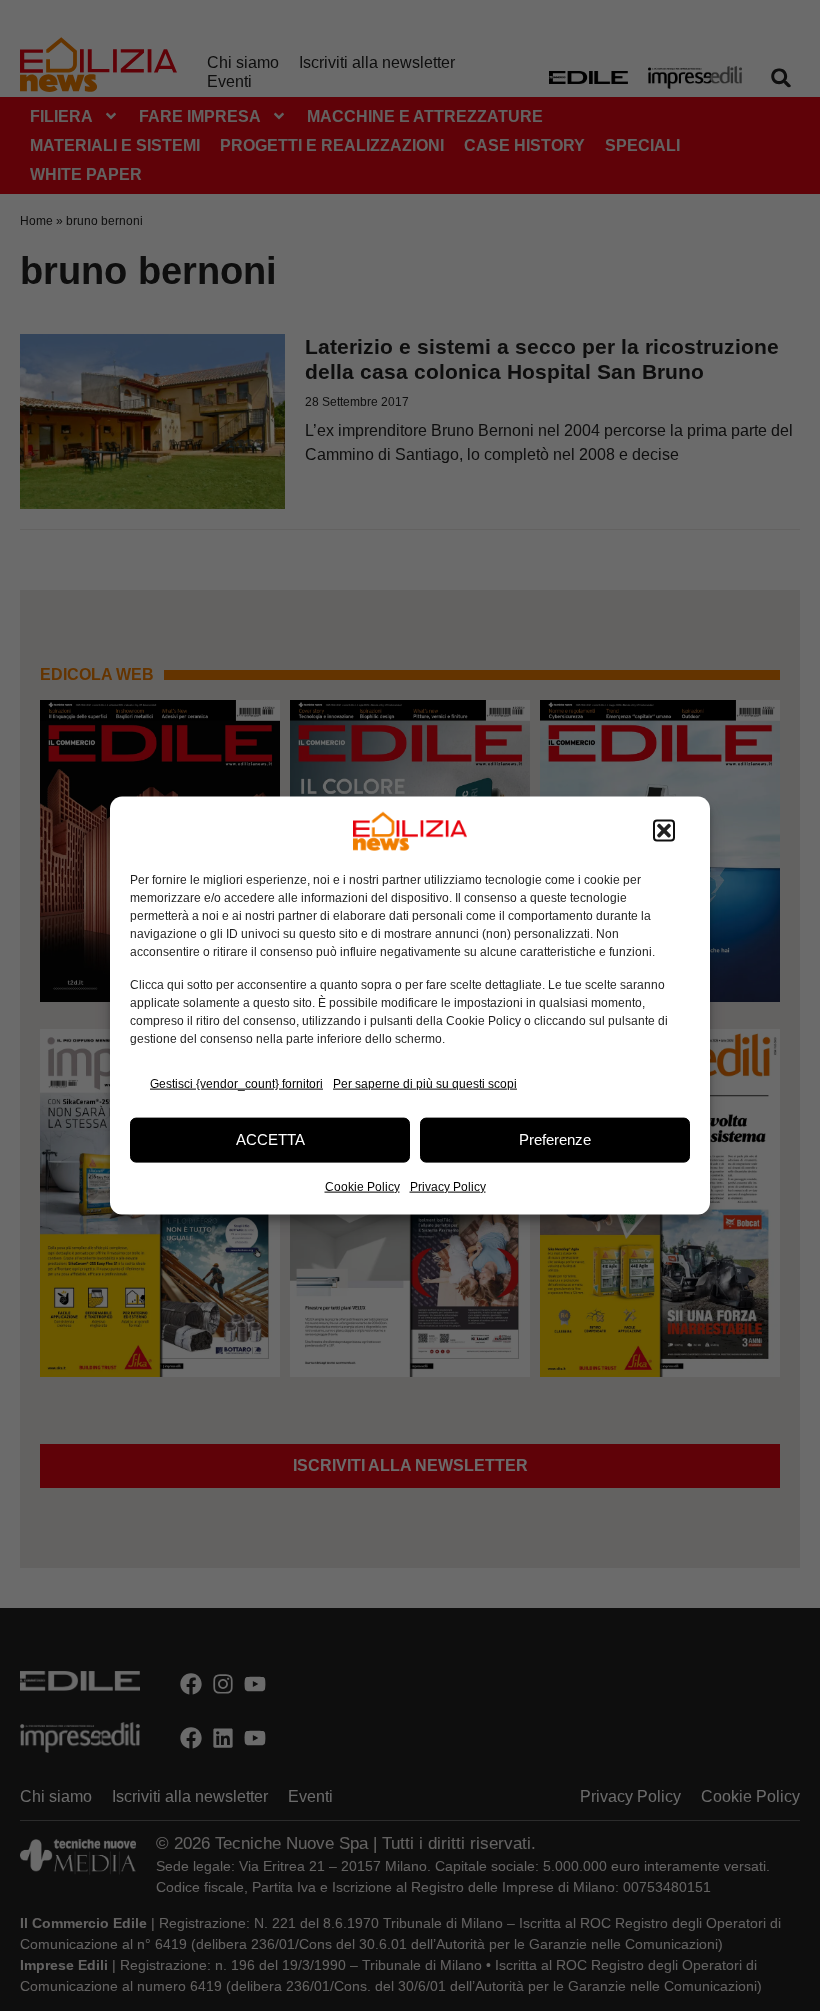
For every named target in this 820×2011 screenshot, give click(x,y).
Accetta (270, 1139)
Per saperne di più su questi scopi (425, 1084)
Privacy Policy (448, 1186)
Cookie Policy (362, 1186)
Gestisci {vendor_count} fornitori (236, 1084)
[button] (664, 831)
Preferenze (555, 1139)
